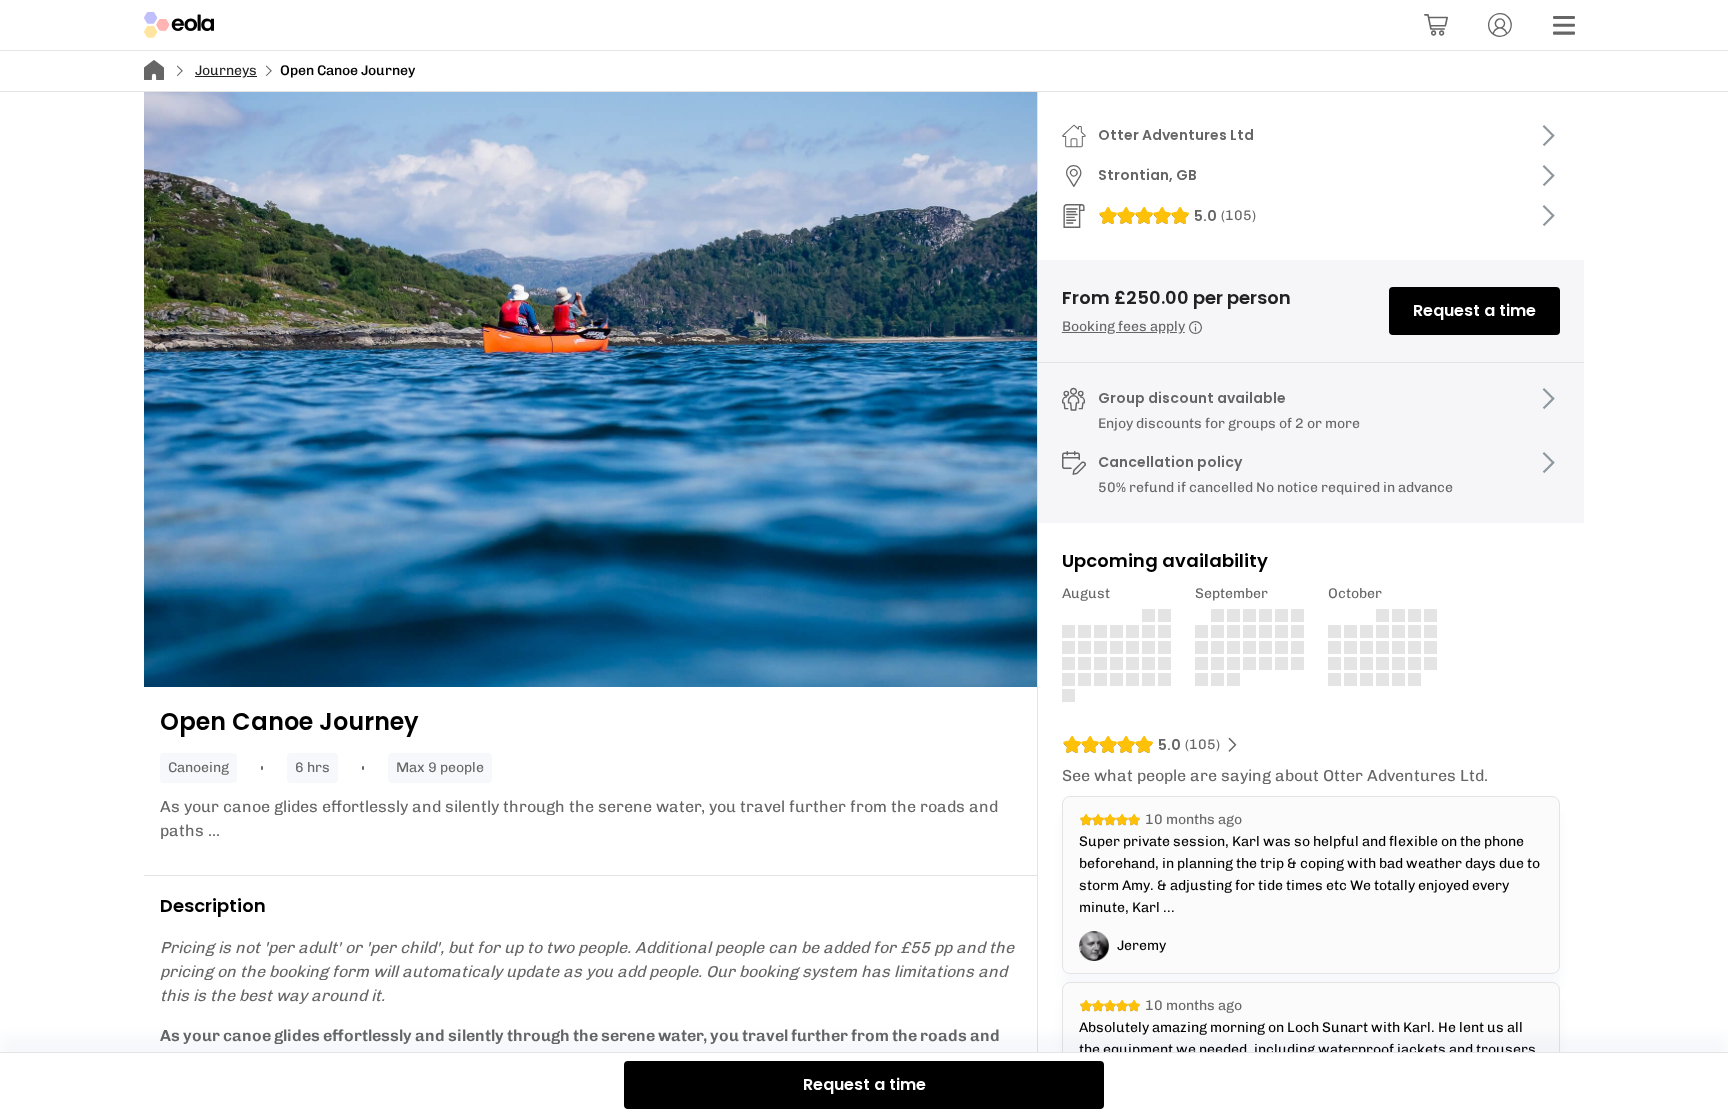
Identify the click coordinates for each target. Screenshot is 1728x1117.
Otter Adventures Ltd (1176, 135)
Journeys (226, 70)
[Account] (1500, 25)
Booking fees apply (1123, 326)
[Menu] (1564, 25)
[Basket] (1436, 25)
